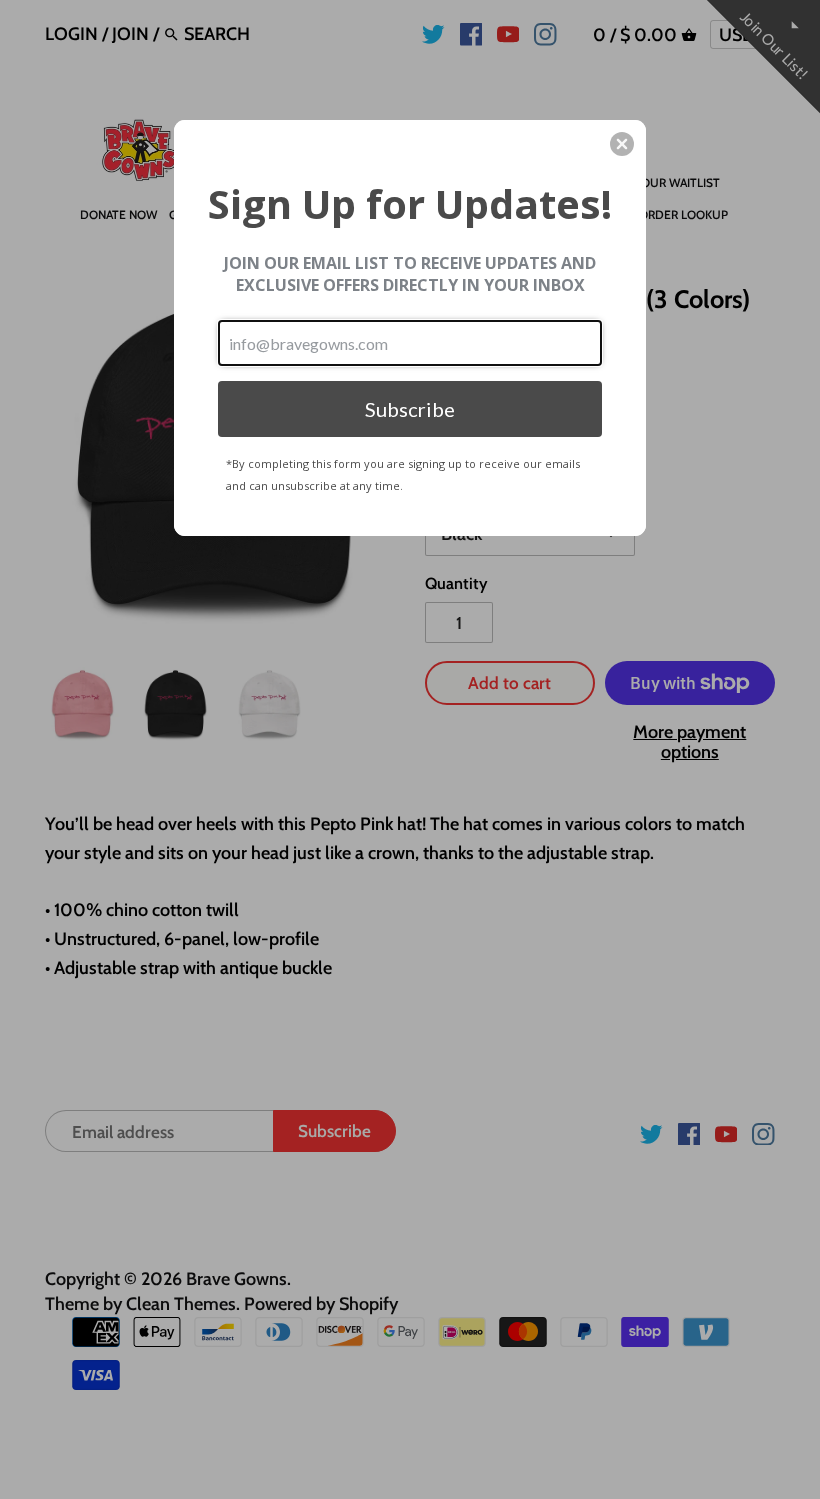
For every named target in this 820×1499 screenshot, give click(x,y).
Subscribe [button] (410, 409)
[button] (622, 144)
